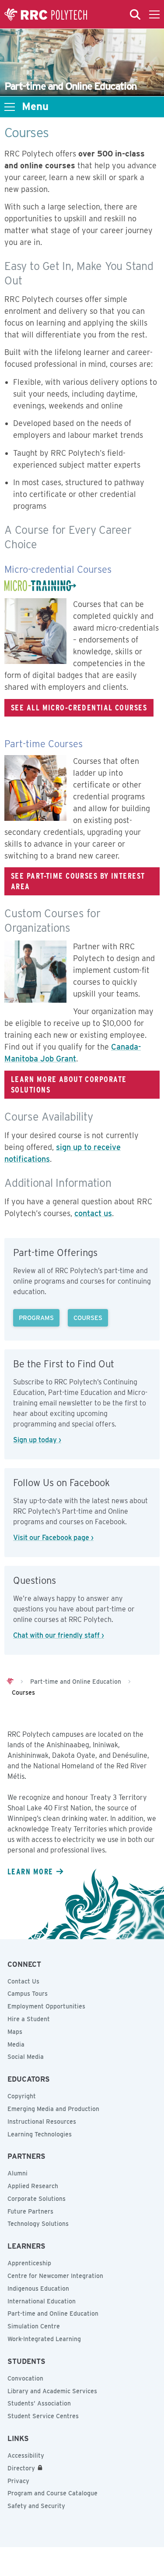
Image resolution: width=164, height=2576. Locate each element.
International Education (42, 2301)
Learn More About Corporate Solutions (69, 1084)
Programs (36, 1318)
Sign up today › (37, 1440)
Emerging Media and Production (53, 2109)
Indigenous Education (38, 2289)
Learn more (30, 1871)
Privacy (18, 2481)
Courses (88, 1318)
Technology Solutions (38, 2224)
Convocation (25, 2378)
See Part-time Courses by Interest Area (78, 881)
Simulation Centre (34, 2326)
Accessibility (26, 2455)
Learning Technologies (40, 2134)
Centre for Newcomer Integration (55, 2276)
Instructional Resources (42, 2122)
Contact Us (23, 1981)
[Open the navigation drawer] (154, 14)
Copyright (22, 2096)
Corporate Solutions (37, 2199)
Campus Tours (28, 1994)
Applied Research (33, 2186)
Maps (15, 2032)
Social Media (26, 2057)
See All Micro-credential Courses (79, 707)
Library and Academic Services (52, 2391)
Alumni (17, 2173)
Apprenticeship (29, 2263)
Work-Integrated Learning (44, 2339)
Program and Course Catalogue (52, 2493)
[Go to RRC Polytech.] (10, 1682)
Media (16, 2044)
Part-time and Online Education (53, 2313)
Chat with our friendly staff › (59, 1635)
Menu (35, 106)
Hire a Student (29, 2019)
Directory (21, 2468)
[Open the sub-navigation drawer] (10, 107)
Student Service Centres (43, 2416)
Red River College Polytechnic (46, 14)
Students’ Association (39, 2403)
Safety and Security (36, 2506)
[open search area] (135, 14)
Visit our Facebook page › (53, 1538)
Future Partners (30, 2211)
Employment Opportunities (46, 2006)
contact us (93, 1213)
